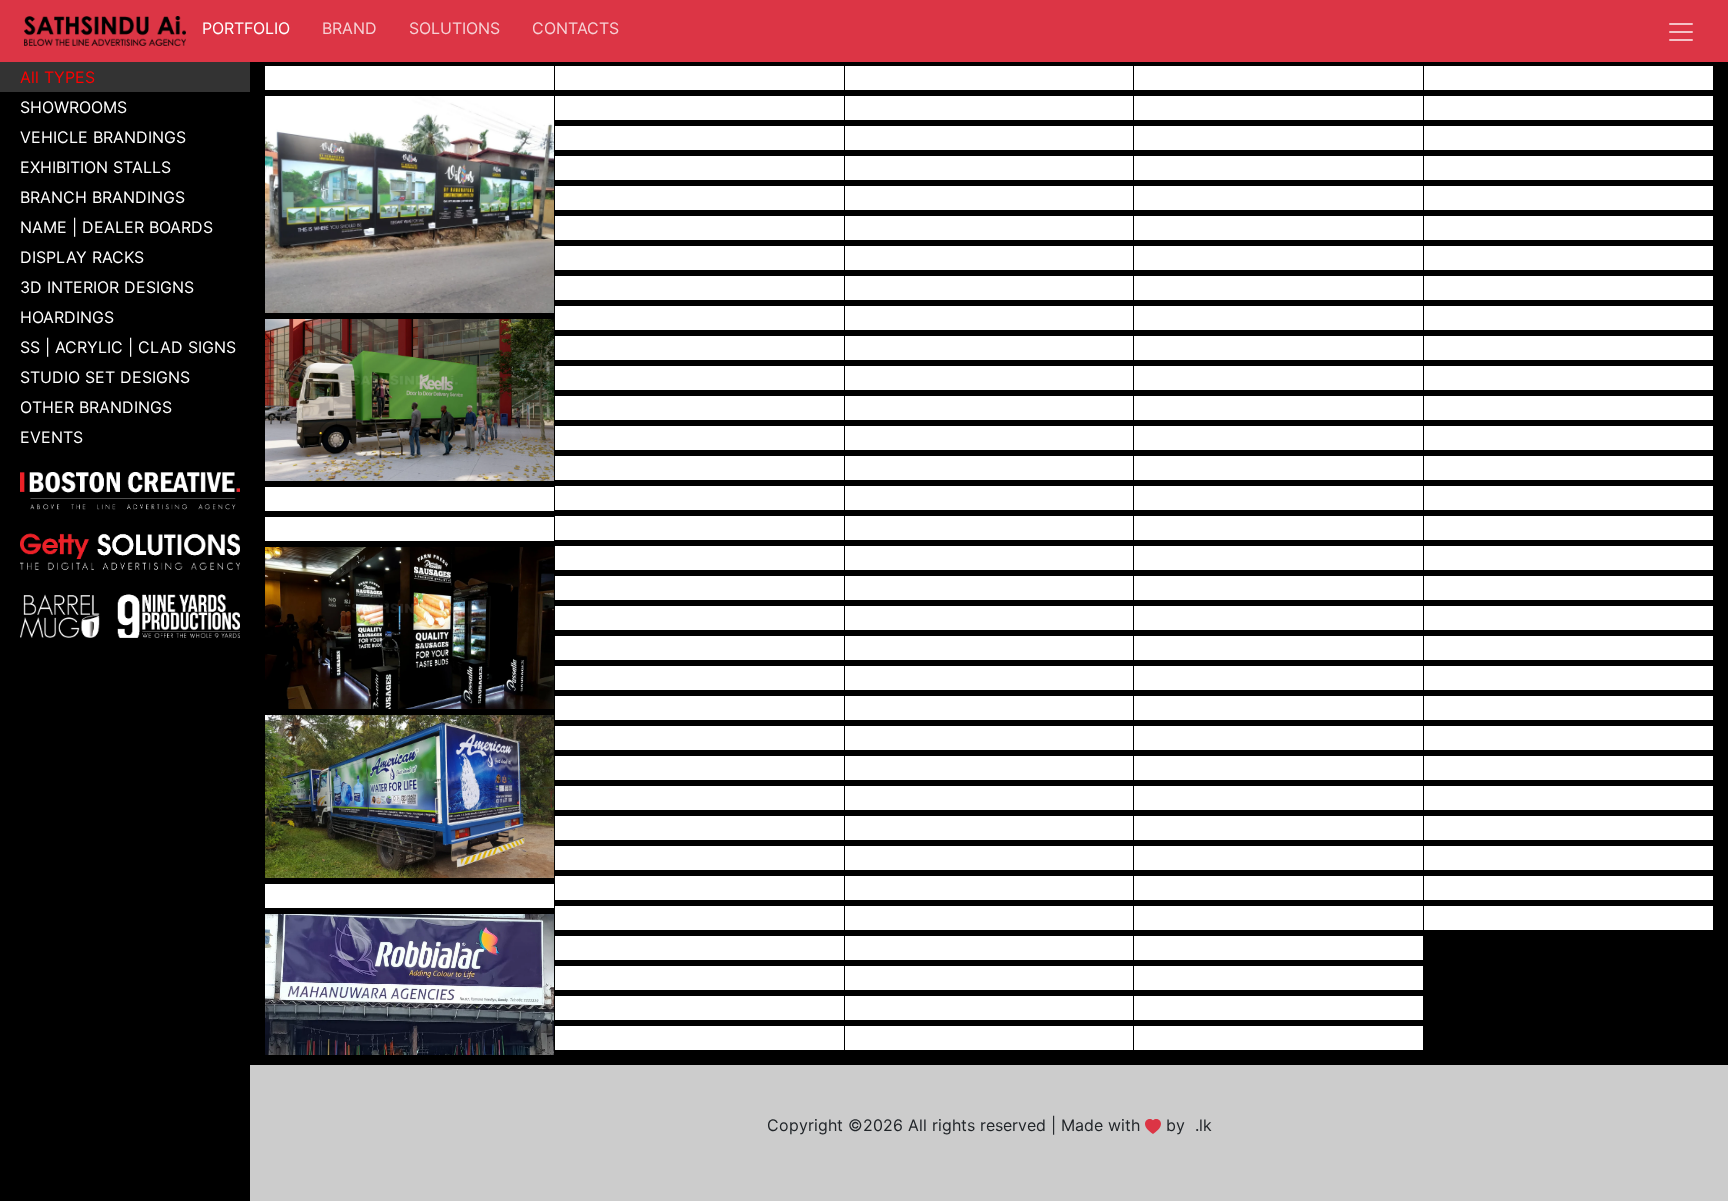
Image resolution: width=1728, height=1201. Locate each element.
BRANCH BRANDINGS (102, 197)
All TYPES (57, 77)
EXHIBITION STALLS (95, 167)
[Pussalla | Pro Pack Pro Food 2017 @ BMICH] (409, 627)
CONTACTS (575, 28)
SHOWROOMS (73, 107)
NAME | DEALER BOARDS (116, 227)
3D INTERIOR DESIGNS (107, 287)
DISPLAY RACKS (82, 257)
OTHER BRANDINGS (96, 407)
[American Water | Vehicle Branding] (409, 795)
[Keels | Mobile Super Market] (409, 398)
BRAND (349, 28)
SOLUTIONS (454, 28)
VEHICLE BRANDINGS (103, 137)
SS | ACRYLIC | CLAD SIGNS (128, 347)
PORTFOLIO (250, 27)
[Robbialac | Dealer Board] (409, 983)
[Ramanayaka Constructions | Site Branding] (409, 203)
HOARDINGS (67, 317)
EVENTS (51, 437)
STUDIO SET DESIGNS (105, 377)
